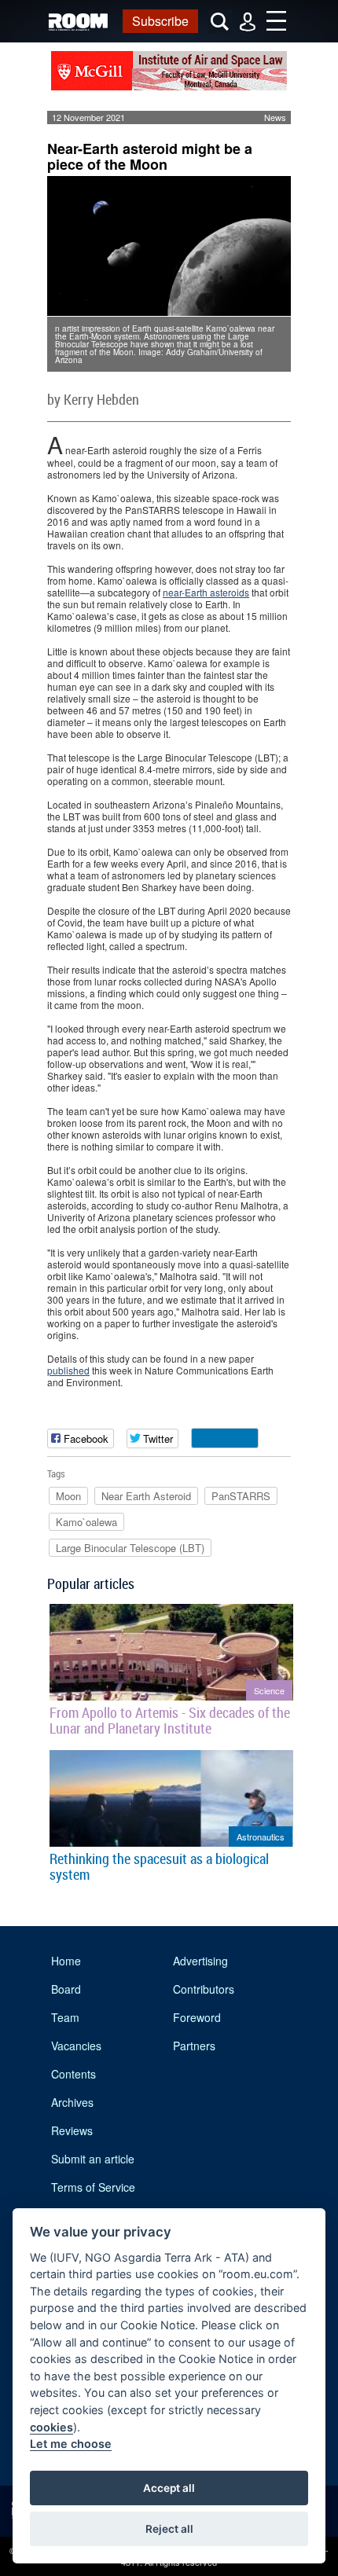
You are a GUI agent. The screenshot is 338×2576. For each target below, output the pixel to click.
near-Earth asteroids (206, 592)
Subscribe (160, 21)
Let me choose (71, 2444)
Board (66, 1989)
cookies (51, 2427)
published (68, 1370)
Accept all (169, 2488)
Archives (72, 2102)
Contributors (204, 1989)
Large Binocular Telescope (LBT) (130, 1548)
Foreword (197, 2017)
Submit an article (93, 2159)
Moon (68, 1496)
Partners (194, 2046)
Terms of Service (93, 2187)
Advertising (200, 1961)
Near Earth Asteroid (146, 1496)
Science (269, 1690)
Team (65, 2017)
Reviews (72, 2130)
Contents (73, 2074)
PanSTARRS (241, 1496)
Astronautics (261, 1837)
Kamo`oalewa (86, 1522)
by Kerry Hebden (93, 399)
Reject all (169, 2529)
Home (66, 1961)
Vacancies (76, 2046)
